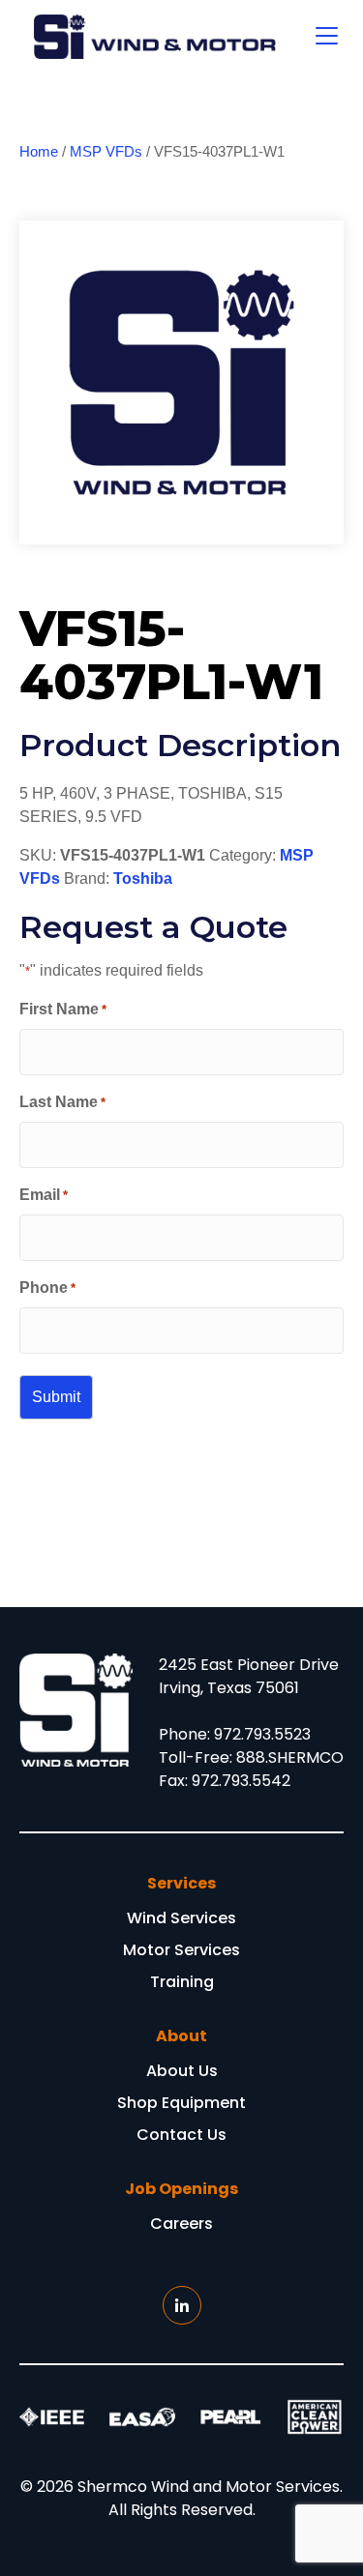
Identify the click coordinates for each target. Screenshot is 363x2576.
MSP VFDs (106, 152)
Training (182, 1984)
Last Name (62, 1102)
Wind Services (181, 1920)
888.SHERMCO (290, 1757)
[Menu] (327, 37)
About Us (182, 2073)
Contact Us (181, 2137)
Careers (181, 2225)
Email (44, 1195)
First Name (63, 1009)
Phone (47, 1288)
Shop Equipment (181, 2105)
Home (39, 152)
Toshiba (143, 878)
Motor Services (181, 1952)
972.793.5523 (262, 1734)
